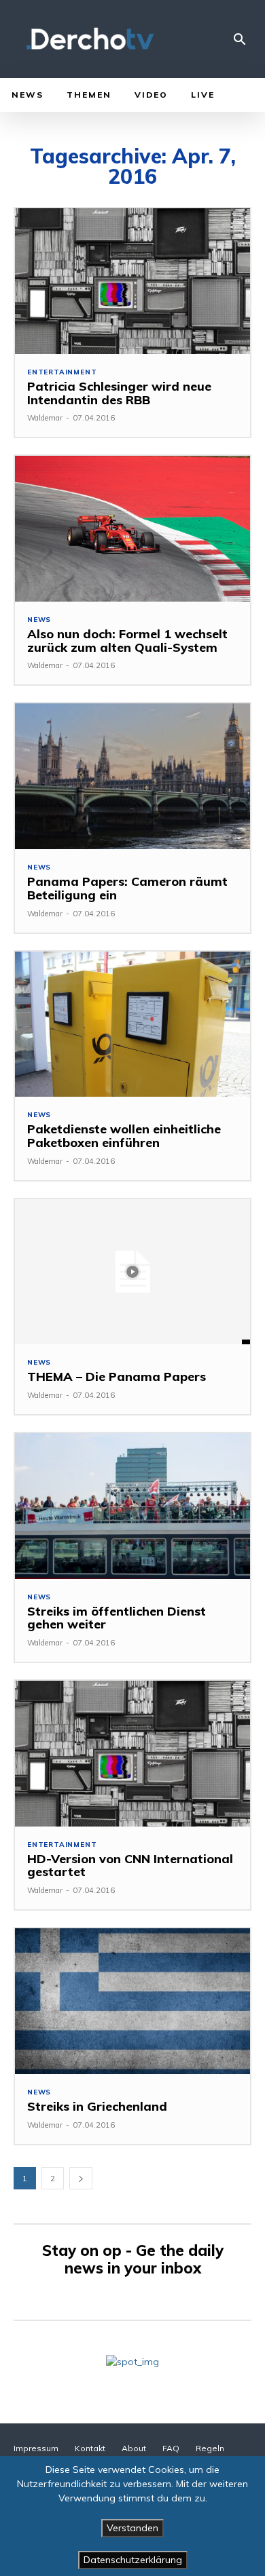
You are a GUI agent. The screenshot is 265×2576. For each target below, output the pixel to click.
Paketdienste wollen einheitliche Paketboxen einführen (124, 1136)
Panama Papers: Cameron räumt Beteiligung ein (127, 888)
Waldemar (45, 418)
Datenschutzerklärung (133, 2560)
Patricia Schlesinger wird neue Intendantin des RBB (119, 393)
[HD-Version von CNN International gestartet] (132, 1754)
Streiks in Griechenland (97, 2106)
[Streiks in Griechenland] (132, 2001)
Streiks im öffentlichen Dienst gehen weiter (117, 1618)
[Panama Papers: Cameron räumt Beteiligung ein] (132, 776)
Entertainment (62, 372)
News (39, 620)
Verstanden (132, 2528)
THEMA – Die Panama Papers (117, 1377)
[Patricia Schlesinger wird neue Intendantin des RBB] (132, 281)
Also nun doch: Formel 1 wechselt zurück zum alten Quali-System (127, 641)
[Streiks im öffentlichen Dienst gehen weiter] (132, 1506)
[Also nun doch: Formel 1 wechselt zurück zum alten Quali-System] (132, 529)
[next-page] (81, 2178)
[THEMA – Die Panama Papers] (132, 1272)
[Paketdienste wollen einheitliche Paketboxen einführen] (132, 1024)
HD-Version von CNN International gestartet (130, 1866)
